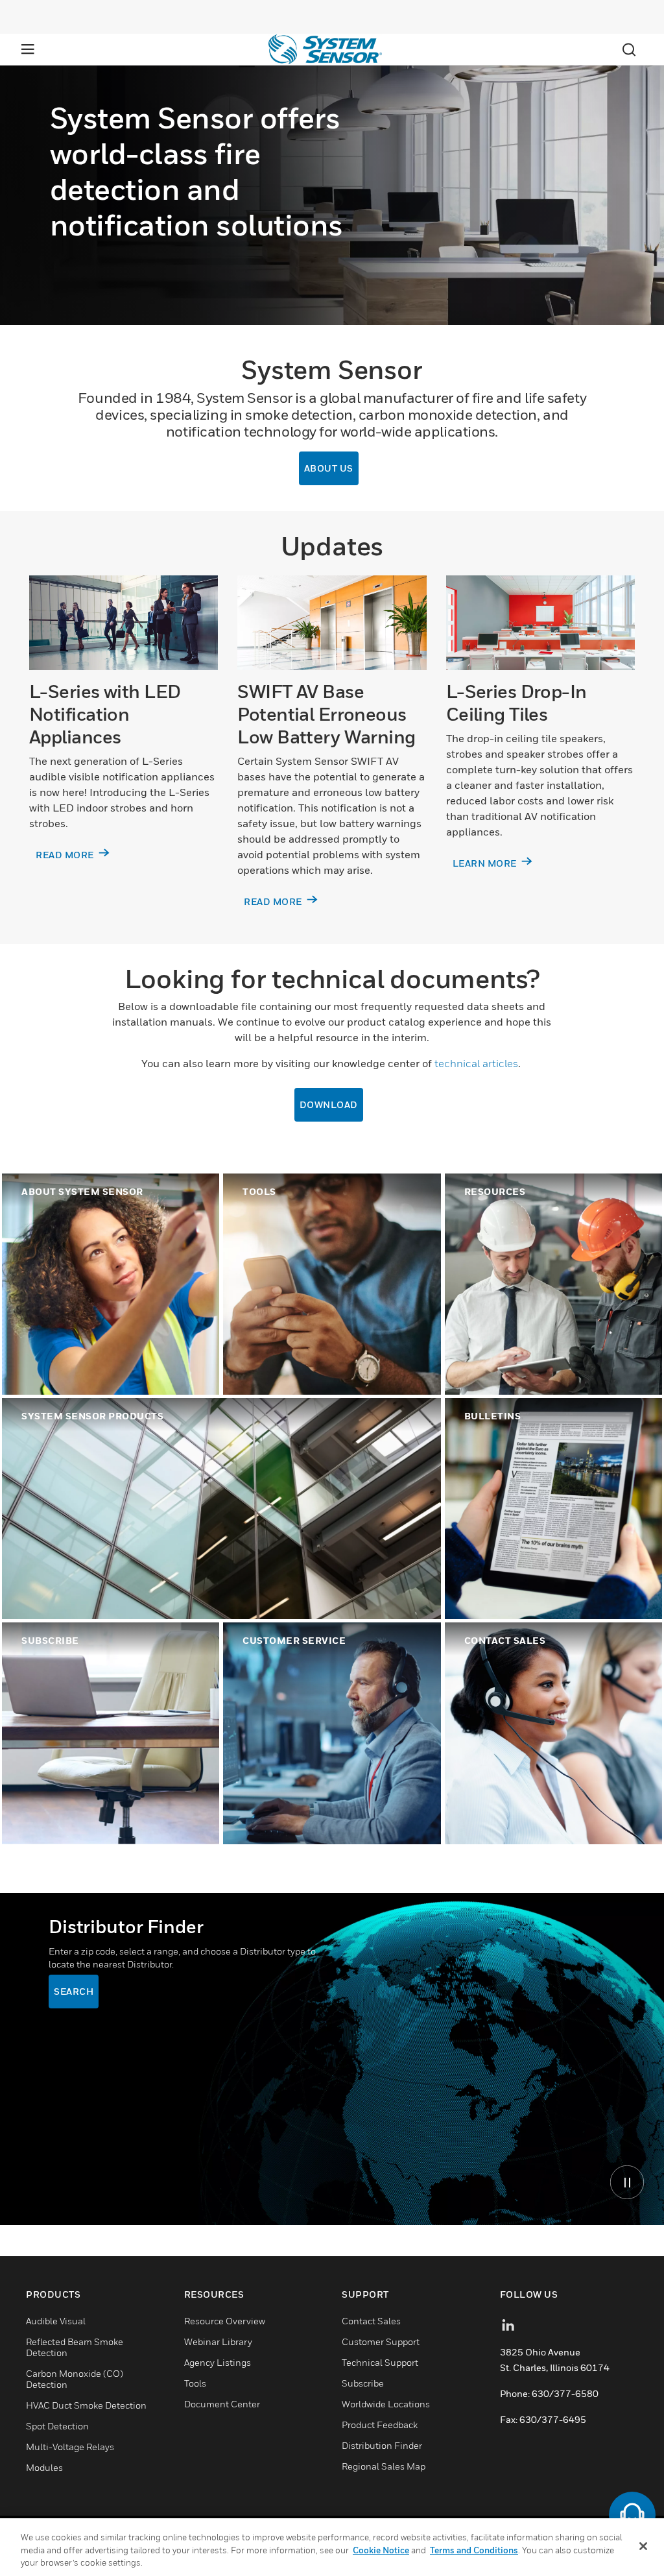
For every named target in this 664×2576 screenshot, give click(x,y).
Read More (274, 901)
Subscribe (363, 2383)
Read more (66, 855)
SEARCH (74, 1991)
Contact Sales (371, 2321)
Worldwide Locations (386, 2404)
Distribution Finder (382, 2445)
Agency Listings (218, 2362)
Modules (44, 2467)
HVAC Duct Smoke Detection (86, 2405)
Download (329, 1104)
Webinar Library (218, 2341)
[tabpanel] (332, 2059)
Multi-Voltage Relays (70, 2447)
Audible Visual (56, 2321)
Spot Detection (57, 2426)
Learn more (486, 863)
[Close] (643, 2546)
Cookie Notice (381, 2550)
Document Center (222, 2404)
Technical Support (380, 2362)
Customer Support (381, 2341)
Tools (195, 2383)
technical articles (476, 1063)
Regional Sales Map (384, 2466)
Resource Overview (225, 2321)
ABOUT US (329, 468)
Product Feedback (380, 2425)
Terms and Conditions (474, 2550)
